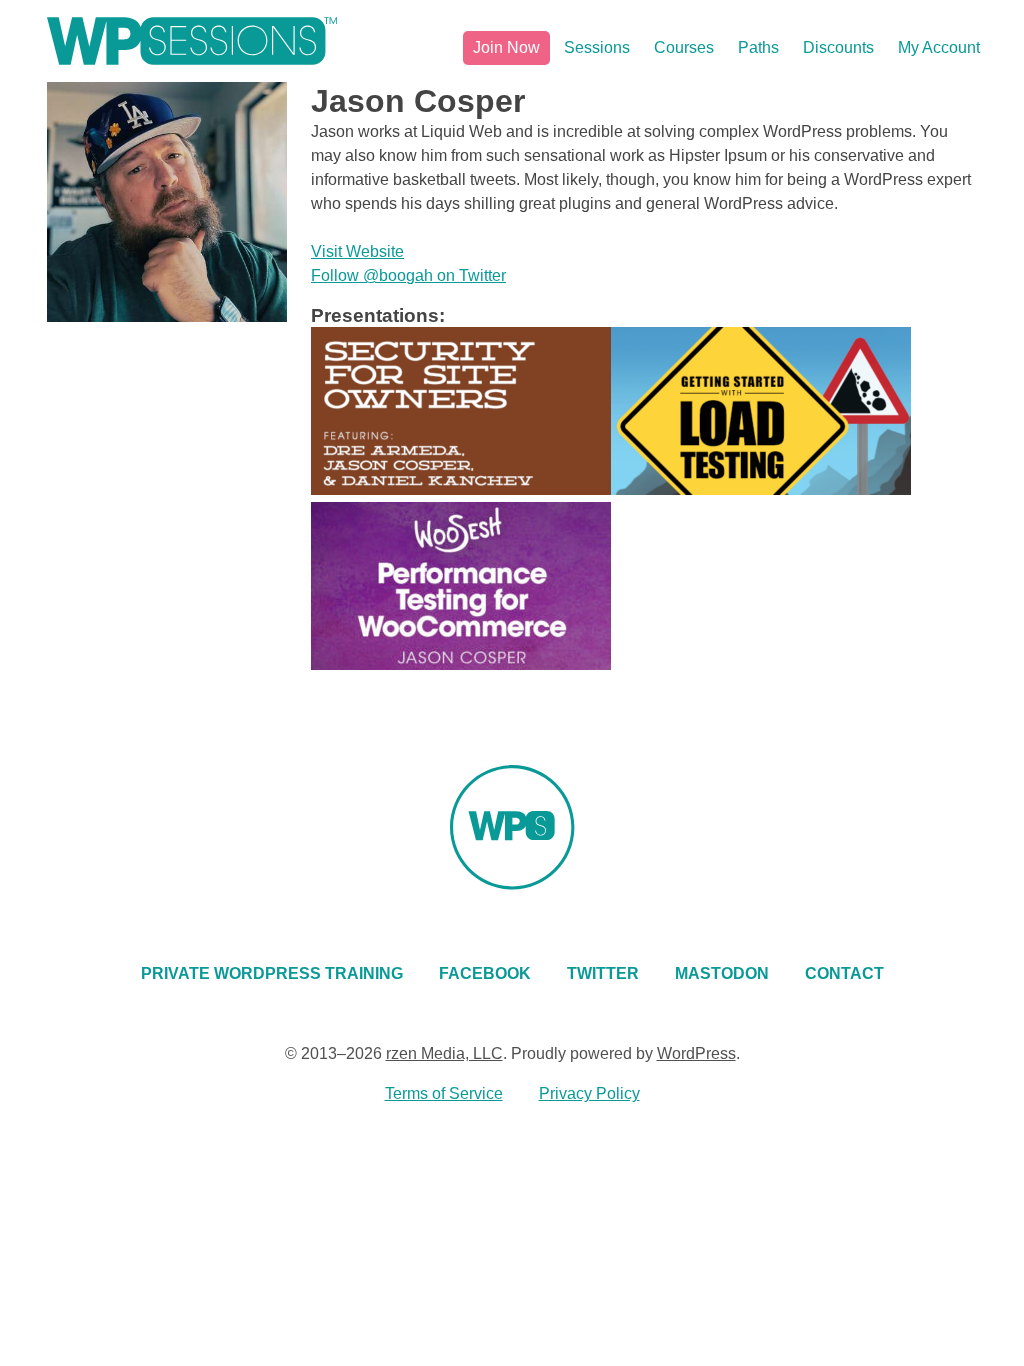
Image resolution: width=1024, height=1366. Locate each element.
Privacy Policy (589, 1093)
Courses (684, 47)
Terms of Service (444, 1093)
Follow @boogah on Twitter (408, 275)
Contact (844, 973)
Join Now (506, 47)
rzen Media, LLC (444, 1053)
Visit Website (357, 251)
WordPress (696, 1053)
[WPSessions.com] (192, 41)
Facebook (485, 973)
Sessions (597, 47)
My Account (939, 47)
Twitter (603, 973)
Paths (758, 47)
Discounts (838, 47)
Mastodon (722, 973)
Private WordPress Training (272, 973)
